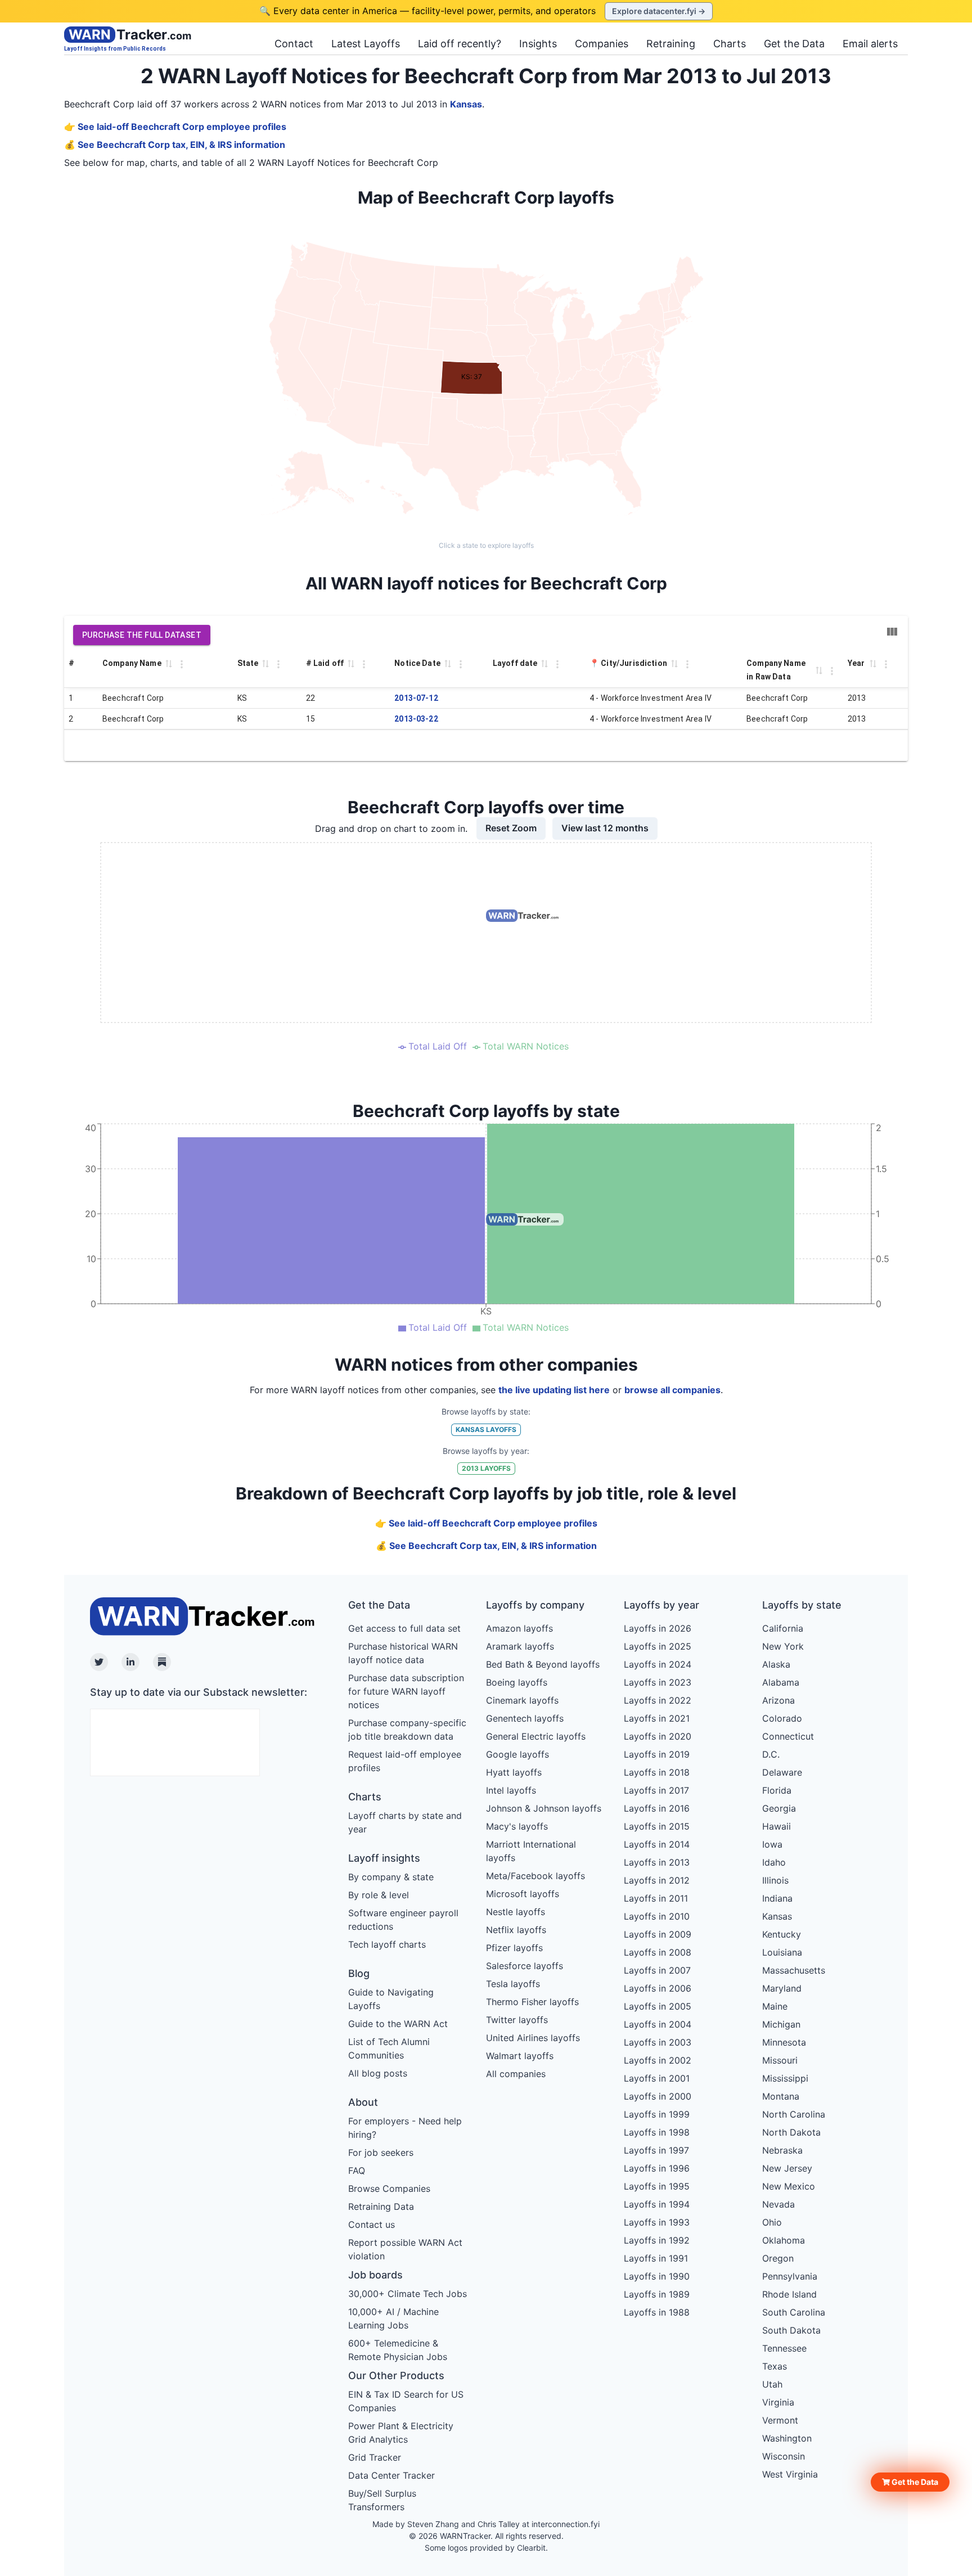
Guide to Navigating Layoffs (391, 1999)
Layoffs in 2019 (657, 1754)
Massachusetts (794, 1970)
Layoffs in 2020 (658, 1736)
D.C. (771, 1754)
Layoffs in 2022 (658, 1700)
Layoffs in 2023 (658, 1682)
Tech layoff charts (387, 1944)
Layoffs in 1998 (657, 2132)
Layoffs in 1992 (657, 2240)
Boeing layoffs (517, 1682)
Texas (775, 2366)
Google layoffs (517, 1754)
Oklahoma (784, 2240)
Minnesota (784, 2042)
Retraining (671, 44)
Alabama (781, 1682)
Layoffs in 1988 (657, 2312)
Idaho (774, 1862)
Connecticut (788, 1736)
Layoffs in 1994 (657, 2204)
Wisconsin (784, 2456)
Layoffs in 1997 (656, 2150)
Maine (775, 2006)
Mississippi (785, 2078)
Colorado (782, 1718)
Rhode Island (789, 2294)
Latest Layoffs (366, 44)
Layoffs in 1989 (657, 2294)
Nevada (778, 2204)
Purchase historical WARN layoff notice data (403, 1653)
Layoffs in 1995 (657, 2186)
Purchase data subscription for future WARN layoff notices (406, 1691)
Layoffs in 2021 (657, 1718)
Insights (538, 44)
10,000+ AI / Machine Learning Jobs (393, 2318)
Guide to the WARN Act (398, 2024)
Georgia (779, 1808)
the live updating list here (554, 1390)
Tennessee (784, 2348)
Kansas (466, 104)
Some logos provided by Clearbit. (486, 2548)
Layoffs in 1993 (657, 2222)
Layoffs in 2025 (658, 1646)
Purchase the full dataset (142, 635)
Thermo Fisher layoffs (532, 2002)
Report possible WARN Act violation (405, 2249)
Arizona (778, 1700)
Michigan (781, 2024)
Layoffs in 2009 (658, 1934)
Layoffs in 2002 (658, 2060)
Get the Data (794, 44)
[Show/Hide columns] (892, 632)
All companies (516, 2074)
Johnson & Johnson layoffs (544, 1808)
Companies (602, 44)
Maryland (782, 1988)
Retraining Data (381, 2206)
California (783, 1628)
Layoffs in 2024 (658, 1664)
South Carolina (794, 2312)
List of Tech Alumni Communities (389, 2048)
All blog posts (378, 2073)
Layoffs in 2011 (656, 1898)
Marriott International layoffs (531, 1851)
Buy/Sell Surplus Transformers (382, 2500)
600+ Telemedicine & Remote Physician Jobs (398, 2350)
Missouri (780, 2060)
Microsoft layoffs (523, 1894)
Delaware (782, 1772)
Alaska (776, 1664)
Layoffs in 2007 (657, 1970)
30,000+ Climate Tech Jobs (408, 2294)
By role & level (379, 1895)
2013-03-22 (416, 719)
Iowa (772, 1844)
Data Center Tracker (391, 2475)
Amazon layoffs (519, 1628)
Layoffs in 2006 (658, 1988)
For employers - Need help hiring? (405, 2128)
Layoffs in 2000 (658, 2096)
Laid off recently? (460, 44)
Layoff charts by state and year (405, 1822)
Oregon (778, 2258)
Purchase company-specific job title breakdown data (407, 1730)
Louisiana (782, 1952)
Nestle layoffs (516, 1912)
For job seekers (381, 2152)
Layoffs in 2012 (657, 1880)
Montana (781, 2096)
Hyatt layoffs (514, 1772)
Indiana (777, 1898)
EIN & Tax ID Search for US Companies (406, 2401)
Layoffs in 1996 (657, 2168)
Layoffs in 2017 (656, 1790)
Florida (777, 1790)
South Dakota (791, 2330)
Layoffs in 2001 (657, 2078)
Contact (294, 44)
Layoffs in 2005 (658, 2006)
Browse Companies (389, 2188)
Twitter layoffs (517, 2020)
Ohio (772, 2222)
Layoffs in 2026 (658, 1628)
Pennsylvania (790, 2276)
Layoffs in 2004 (658, 2024)
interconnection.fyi (566, 2524)
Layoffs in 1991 (656, 2258)
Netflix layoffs (516, 1930)
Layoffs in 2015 (657, 1826)
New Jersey (787, 2168)
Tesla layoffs (513, 1984)
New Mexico (789, 2186)
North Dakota (791, 2132)
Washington (787, 2438)
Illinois (775, 1880)
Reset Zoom (511, 828)
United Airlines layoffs (533, 2038)
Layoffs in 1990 (657, 2276)
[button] (910, 2482)
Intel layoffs (511, 1790)
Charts (730, 44)
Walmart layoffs (520, 2056)
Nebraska (782, 2150)
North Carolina (794, 2114)
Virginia (778, 2402)
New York (783, 1646)
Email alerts (870, 44)
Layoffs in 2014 (657, 1844)
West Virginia (790, 2474)
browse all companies (672, 1390)
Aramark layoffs (520, 1646)
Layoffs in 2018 (657, 1772)
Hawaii (777, 1826)
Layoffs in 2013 (657, 1862)
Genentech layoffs (525, 1718)
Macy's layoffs (517, 1826)
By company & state (391, 1877)
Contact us (372, 2224)
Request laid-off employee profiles (405, 1761)
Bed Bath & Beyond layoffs (543, 1664)
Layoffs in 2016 (657, 1808)
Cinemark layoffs (522, 1700)
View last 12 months (605, 828)
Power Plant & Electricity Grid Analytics (401, 2433)
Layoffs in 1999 (657, 2114)
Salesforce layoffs (525, 1966)
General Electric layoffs (536, 1736)
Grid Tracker (375, 2457)
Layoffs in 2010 (657, 1916)
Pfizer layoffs (514, 1948)
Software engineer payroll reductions (403, 1920)
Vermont (780, 2420)
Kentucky (782, 1934)
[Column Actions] (182, 664)
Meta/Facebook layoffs (535, 1876)
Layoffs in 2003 (658, 2042)
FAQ (357, 2170)
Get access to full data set (404, 1628)
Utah (772, 2384)
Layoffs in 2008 (658, 1952)
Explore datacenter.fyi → (659, 11)
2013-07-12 (416, 698)
